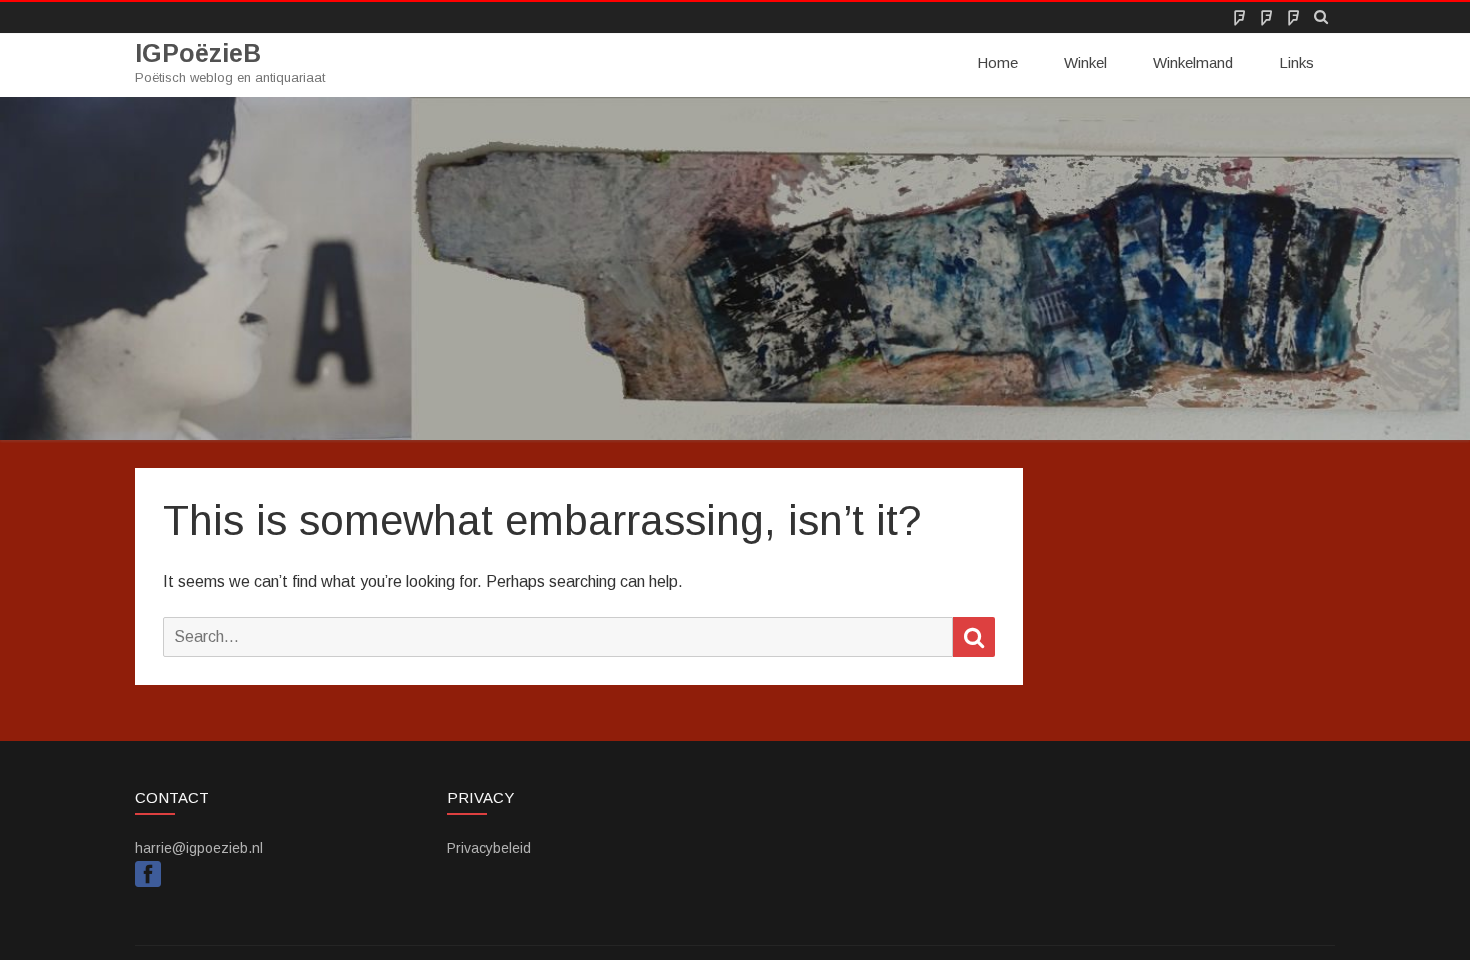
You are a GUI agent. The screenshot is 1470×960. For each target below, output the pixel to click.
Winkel (1085, 62)
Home (997, 62)
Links (1296, 62)
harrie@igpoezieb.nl (199, 848)
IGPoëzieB (198, 53)
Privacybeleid (489, 848)
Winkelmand (1193, 62)
